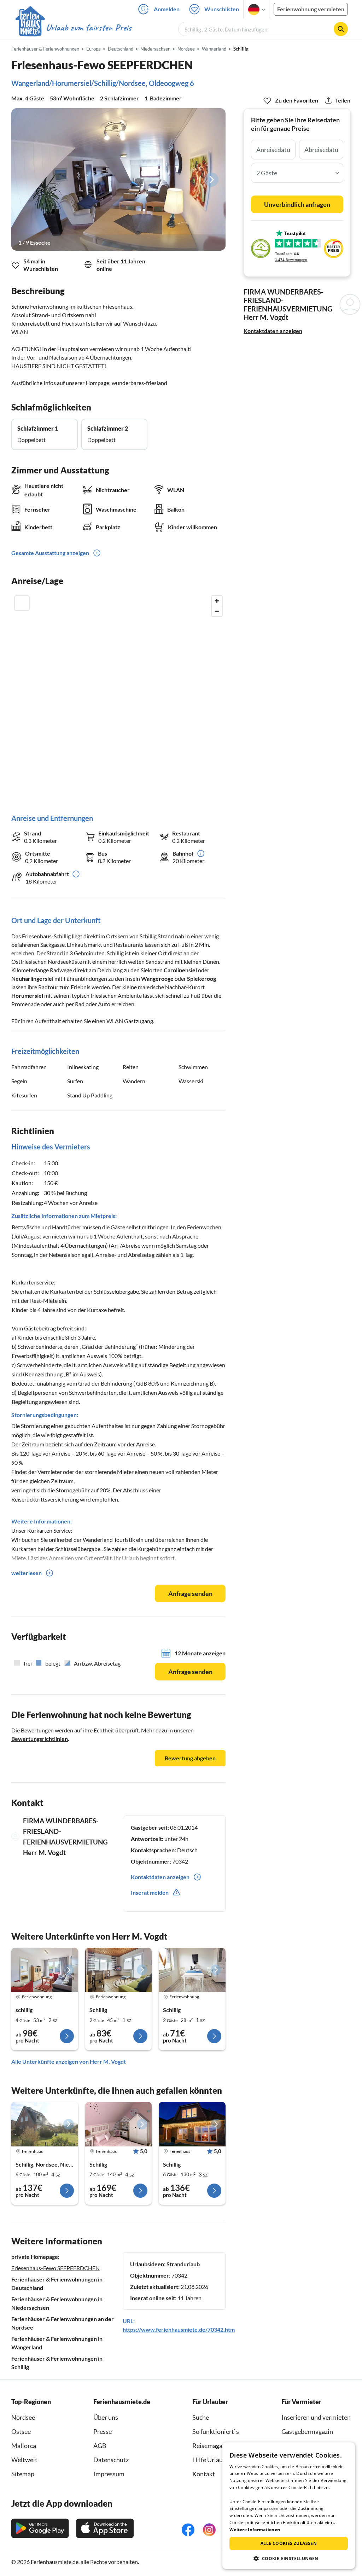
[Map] (118, 697)
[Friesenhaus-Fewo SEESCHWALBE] (192, 1970)
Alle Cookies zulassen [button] (289, 2543)
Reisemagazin (211, 2446)
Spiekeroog (202, 978)
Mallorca (24, 2446)
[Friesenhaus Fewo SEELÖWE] (119, 1970)
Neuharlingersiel (32, 978)
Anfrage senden (190, 1593)
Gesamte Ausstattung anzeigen (50, 553)
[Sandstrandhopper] (45, 2124)
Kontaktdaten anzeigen (273, 331)
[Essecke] (118, 180)
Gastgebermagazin (307, 2431)
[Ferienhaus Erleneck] (119, 2124)
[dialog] (289, 2506)
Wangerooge (157, 978)
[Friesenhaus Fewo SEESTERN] (45, 1970)
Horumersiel (27, 995)
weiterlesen (27, 1573)
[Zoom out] (217, 611)
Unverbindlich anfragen (297, 204)
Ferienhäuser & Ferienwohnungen (45, 49)
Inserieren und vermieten (316, 2417)
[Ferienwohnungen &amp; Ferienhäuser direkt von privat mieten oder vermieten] (73, 28)
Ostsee (21, 2431)
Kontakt (204, 2474)
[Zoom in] (217, 601)
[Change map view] (22, 603)
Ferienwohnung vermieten (311, 9)
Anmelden (167, 9)
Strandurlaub (183, 2264)
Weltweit (24, 2460)
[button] (289, 2558)
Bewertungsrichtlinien (40, 1739)
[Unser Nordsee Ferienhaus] (192, 2124)
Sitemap (23, 2474)
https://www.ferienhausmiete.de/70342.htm (179, 2329)
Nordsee (23, 2417)
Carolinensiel (180, 970)
